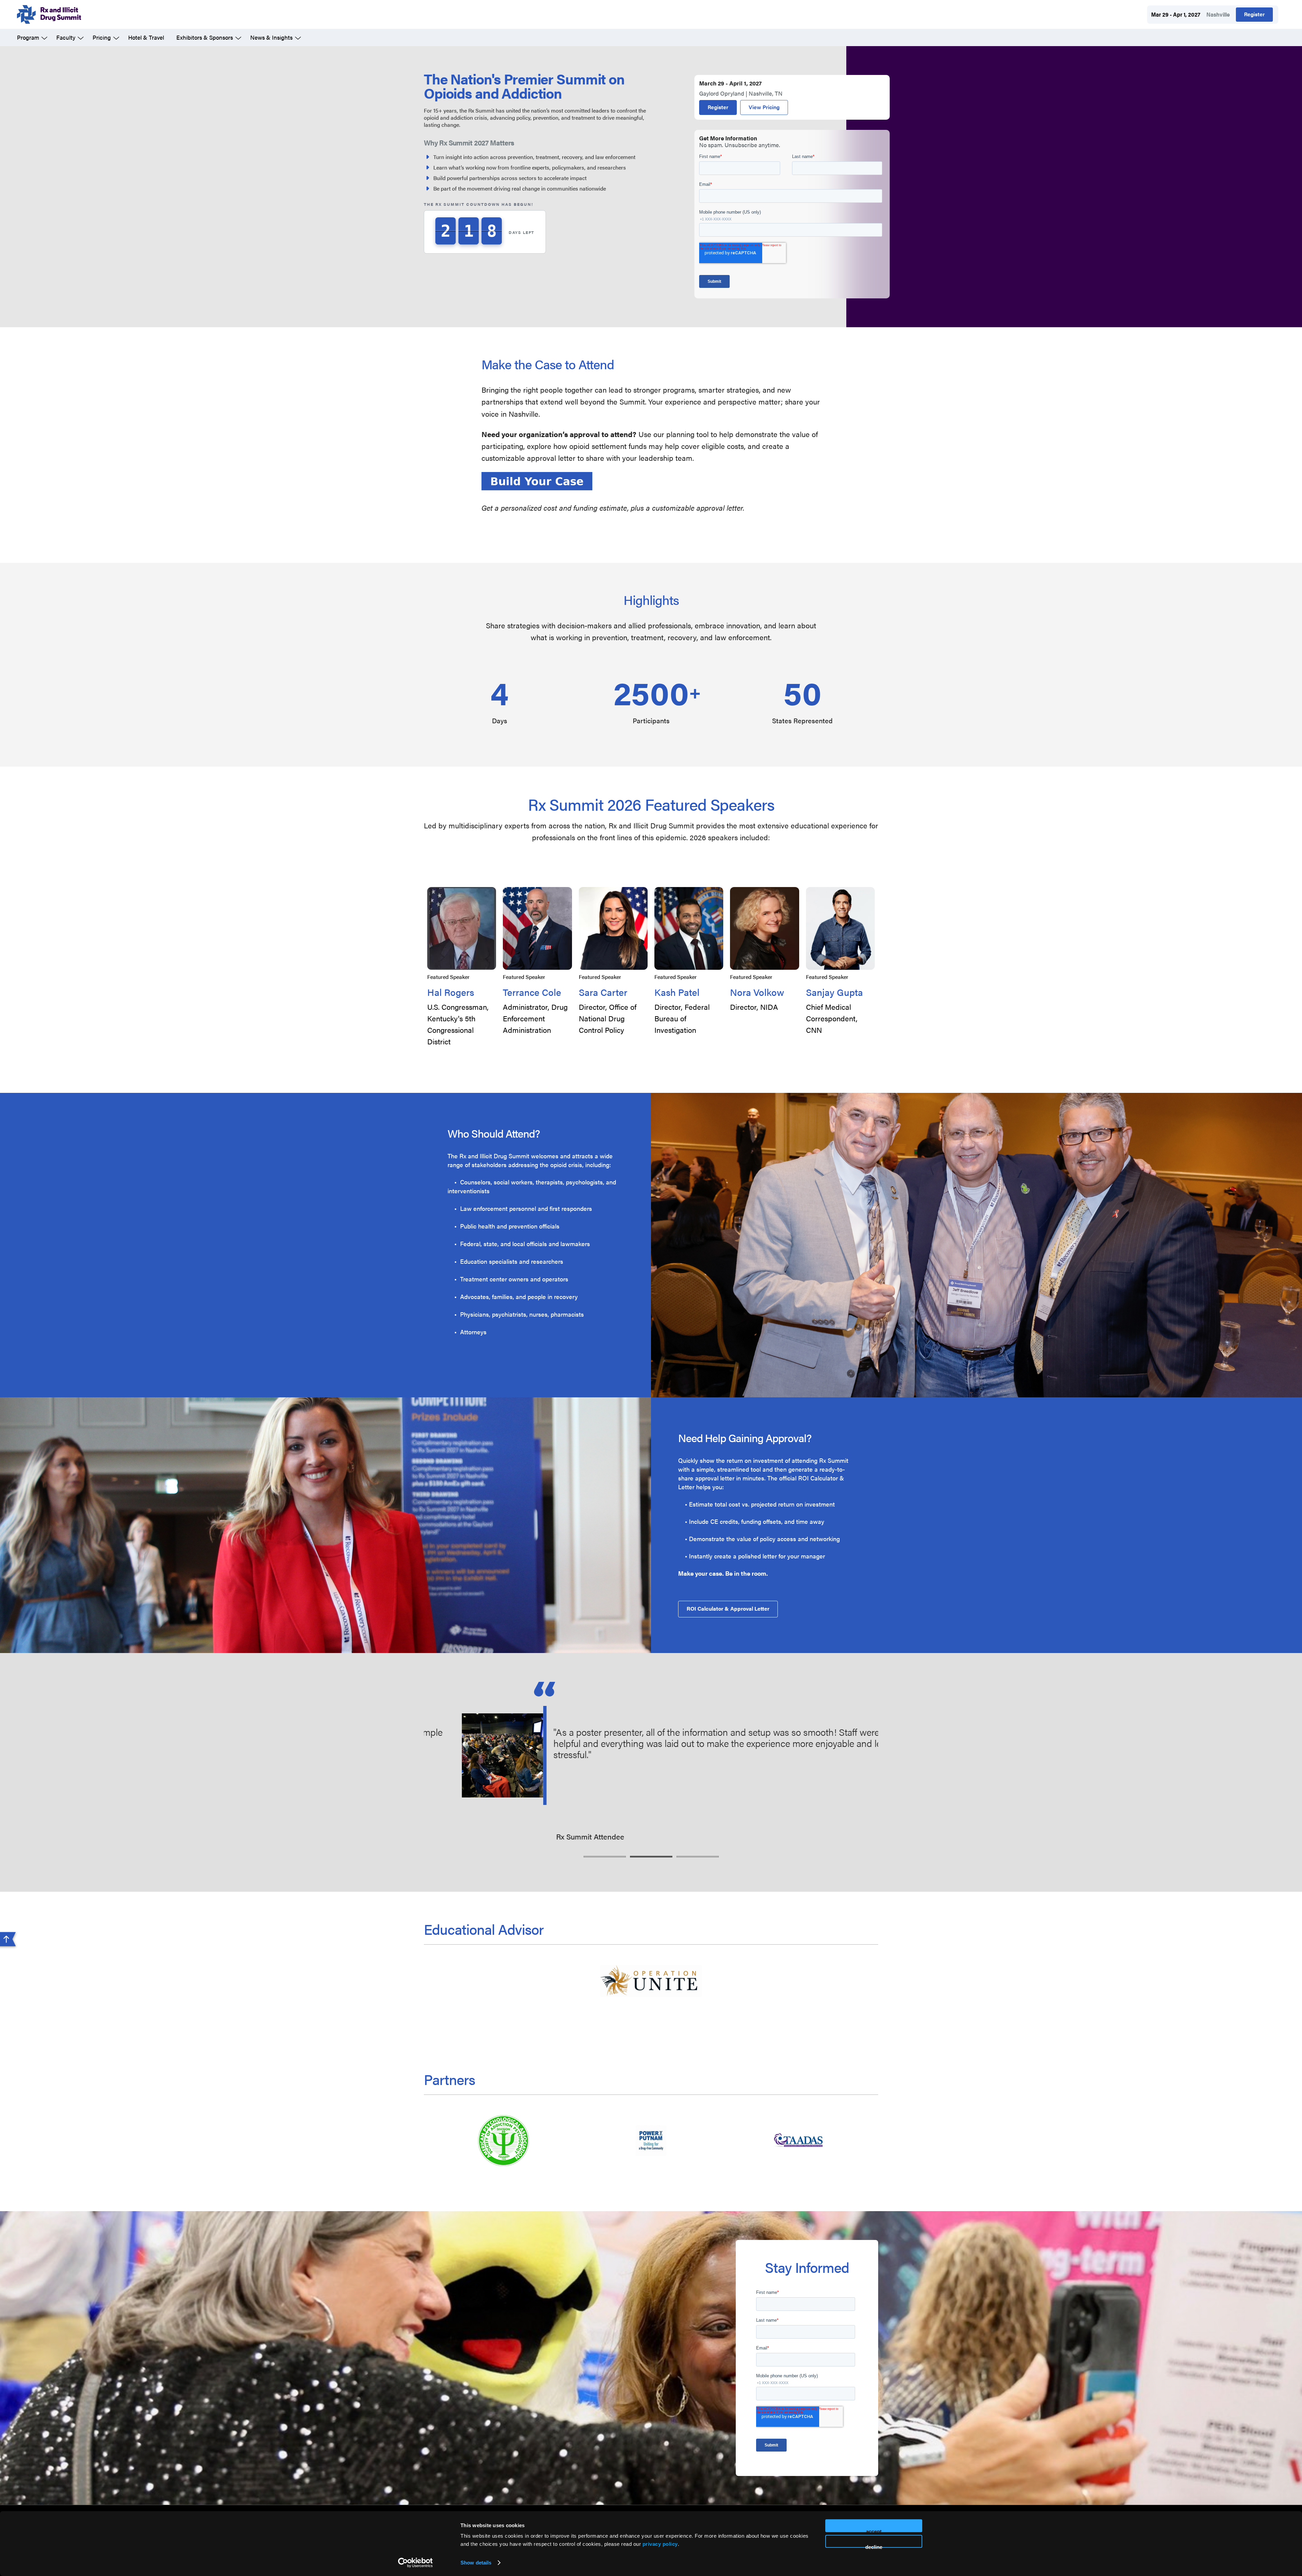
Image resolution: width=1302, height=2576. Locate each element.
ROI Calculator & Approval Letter (728, 1608)
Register (1254, 14)
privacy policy (660, 2544)
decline (874, 2546)
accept (874, 2530)
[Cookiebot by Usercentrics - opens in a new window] (416, 2563)
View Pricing (764, 107)
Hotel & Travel (146, 37)
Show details (476, 2563)
